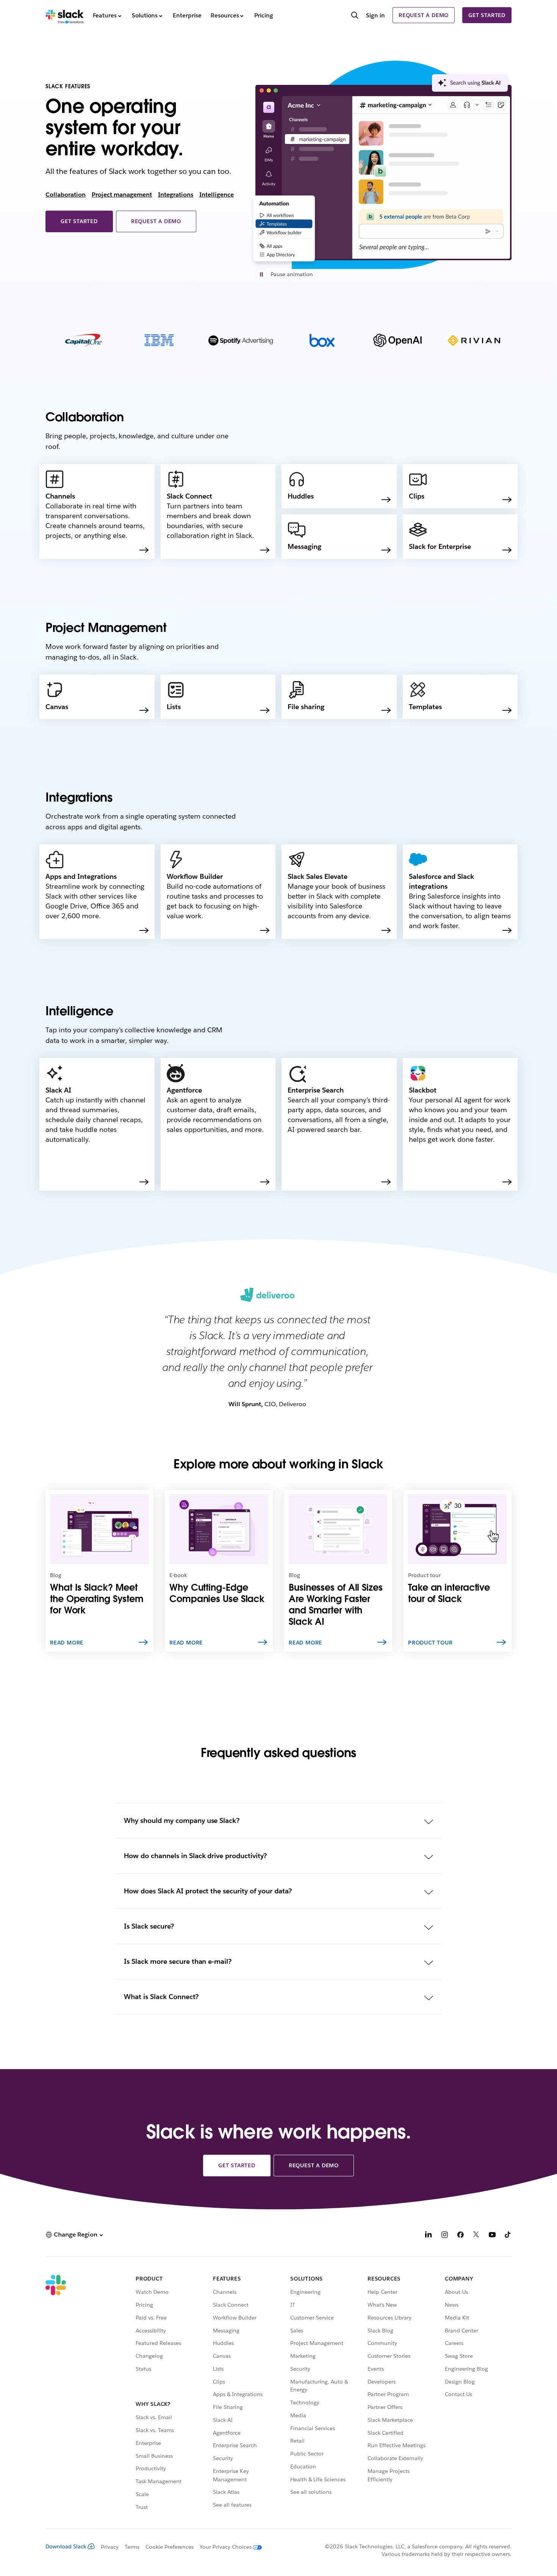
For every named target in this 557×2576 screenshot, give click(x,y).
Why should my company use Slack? (182, 1820)
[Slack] (65, 15)
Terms (132, 2547)
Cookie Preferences (170, 2547)
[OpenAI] (398, 342)
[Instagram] (444, 2236)
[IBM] (159, 342)
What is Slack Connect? (161, 1997)
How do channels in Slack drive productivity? (195, 1856)
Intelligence (217, 195)
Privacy (110, 2547)
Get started (487, 15)
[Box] (322, 342)
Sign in (376, 15)
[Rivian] (474, 342)
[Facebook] (460, 2236)
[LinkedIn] (429, 2236)
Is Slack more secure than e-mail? (178, 1961)
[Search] (355, 16)
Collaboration (66, 195)
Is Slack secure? (149, 1926)
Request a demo (424, 15)
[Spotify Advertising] (241, 342)
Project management (122, 195)
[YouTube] (492, 2236)
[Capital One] (84, 342)
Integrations (176, 195)
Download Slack (66, 2546)
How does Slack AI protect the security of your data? (208, 1891)
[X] (476, 2236)
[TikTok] (508, 2236)
